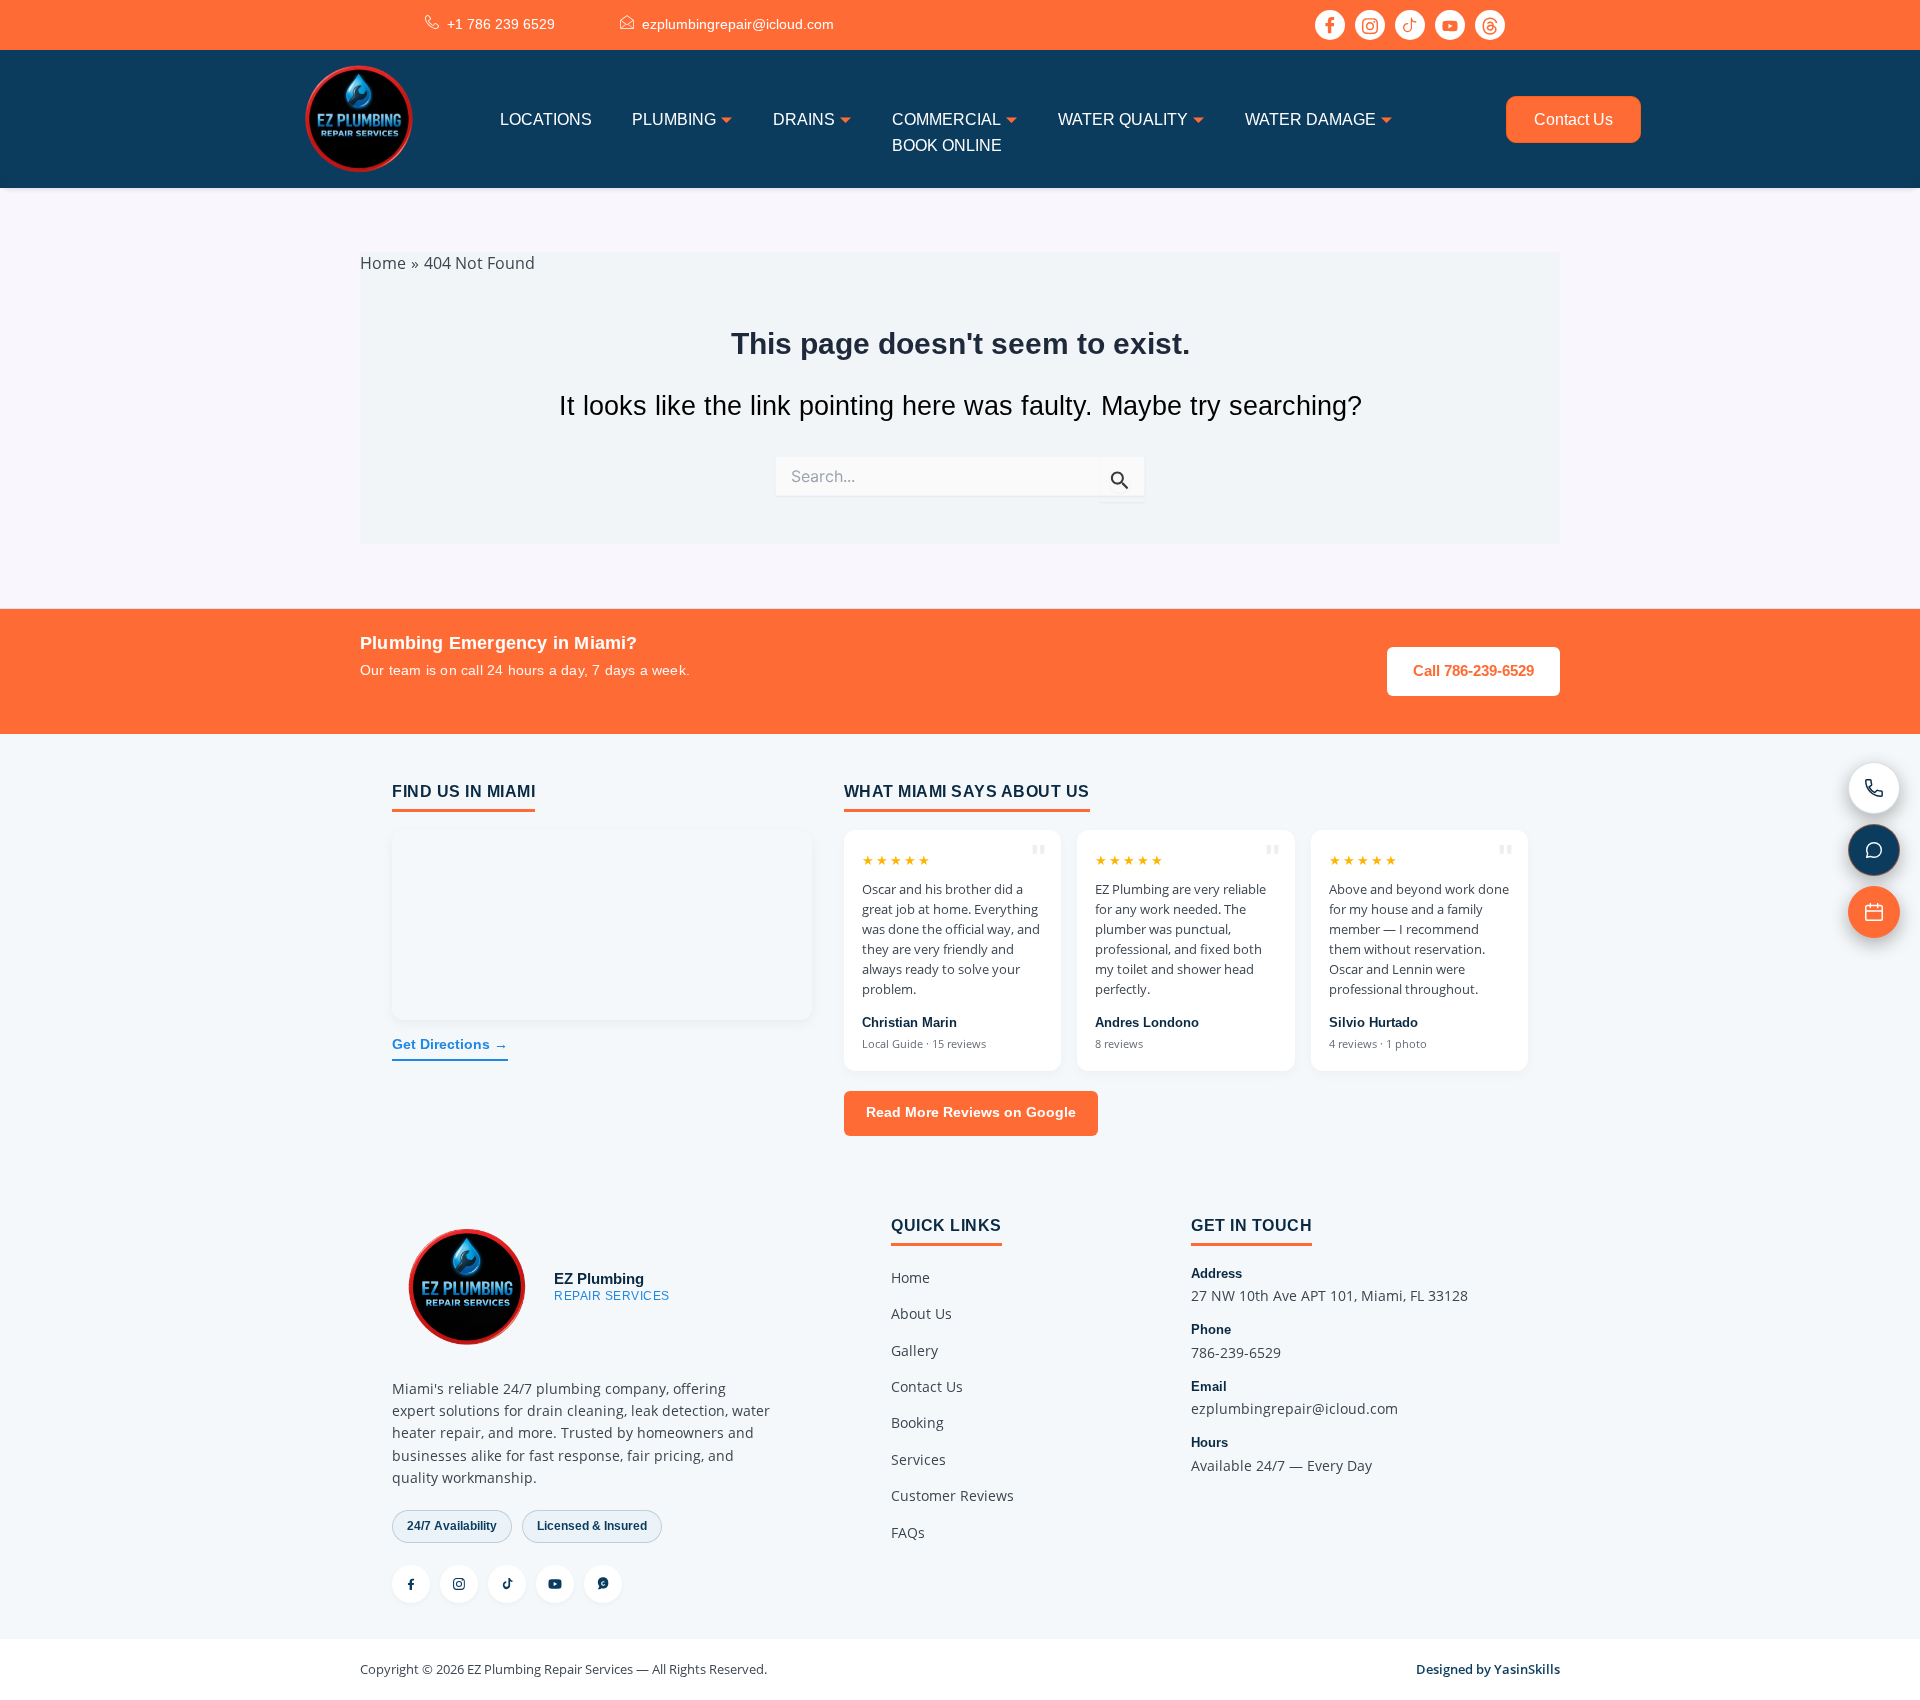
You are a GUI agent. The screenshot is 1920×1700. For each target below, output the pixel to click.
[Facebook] (1330, 25)
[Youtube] (1450, 25)
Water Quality (1123, 119)
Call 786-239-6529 (1473, 670)
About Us (921, 1313)
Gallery (914, 1350)
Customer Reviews (952, 1495)
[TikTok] (507, 1584)
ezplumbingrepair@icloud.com (1294, 1408)
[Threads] (603, 1584)
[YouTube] (555, 1584)
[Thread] (1490, 25)
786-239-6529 (1236, 1352)
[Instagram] (1370, 25)
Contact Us (1573, 119)
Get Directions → (450, 1044)
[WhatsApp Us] (1874, 850)
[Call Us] (1874, 788)
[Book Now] (1874, 912)
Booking (917, 1422)
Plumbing (674, 119)
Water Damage (1310, 119)
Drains (804, 119)
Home (910, 1277)
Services (918, 1459)
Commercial (946, 119)
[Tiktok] (1410, 25)
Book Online (947, 145)
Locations (546, 119)
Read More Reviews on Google (971, 1112)
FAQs (908, 1532)
